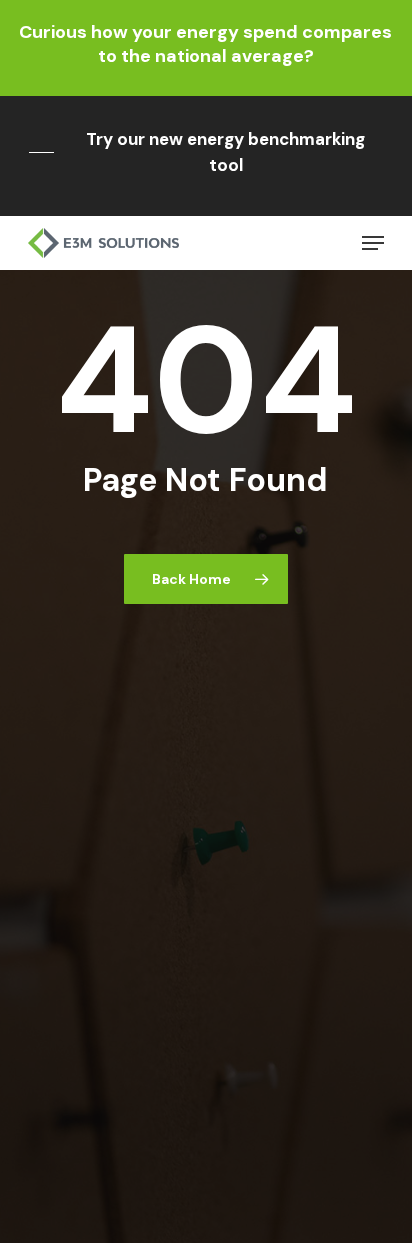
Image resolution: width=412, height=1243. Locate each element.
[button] (206, 152)
